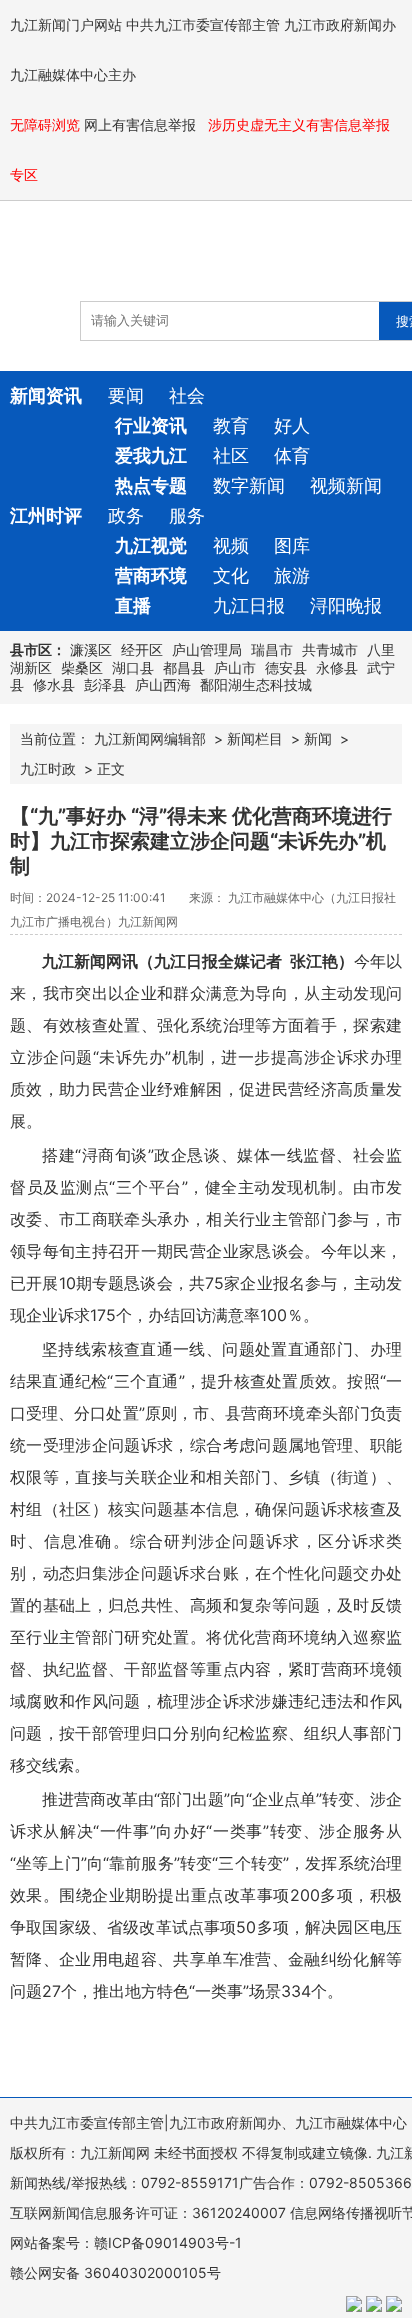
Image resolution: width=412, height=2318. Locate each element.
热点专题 (151, 485)
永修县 (337, 667)
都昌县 (184, 667)
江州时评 (46, 515)
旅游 (292, 575)
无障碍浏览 (45, 124)
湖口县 (133, 667)
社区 (231, 455)
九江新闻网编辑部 (150, 738)
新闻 (318, 738)
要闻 (126, 395)
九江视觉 (151, 545)
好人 (292, 425)
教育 (231, 425)
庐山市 (235, 667)
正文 (111, 768)
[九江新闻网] (125, 261)
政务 (126, 515)
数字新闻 (249, 485)
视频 (231, 545)
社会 (187, 395)
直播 (133, 605)
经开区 (142, 649)
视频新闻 (346, 485)
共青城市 (330, 649)
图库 (292, 545)
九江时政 (48, 768)
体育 (292, 455)
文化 (231, 575)
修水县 (54, 684)
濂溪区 (91, 649)
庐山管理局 (207, 649)
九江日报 (249, 605)
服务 (187, 515)
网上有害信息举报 (142, 124)
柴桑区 (82, 667)
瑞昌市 (272, 649)
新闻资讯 (46, 395)
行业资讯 (151, 425)
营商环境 (151, 575)
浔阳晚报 (346, 605)
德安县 (286, 667)
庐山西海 (163, 684)
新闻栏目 (255, 738)
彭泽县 (105, 684)
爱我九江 (151, 455)
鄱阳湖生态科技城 (256, 684)
